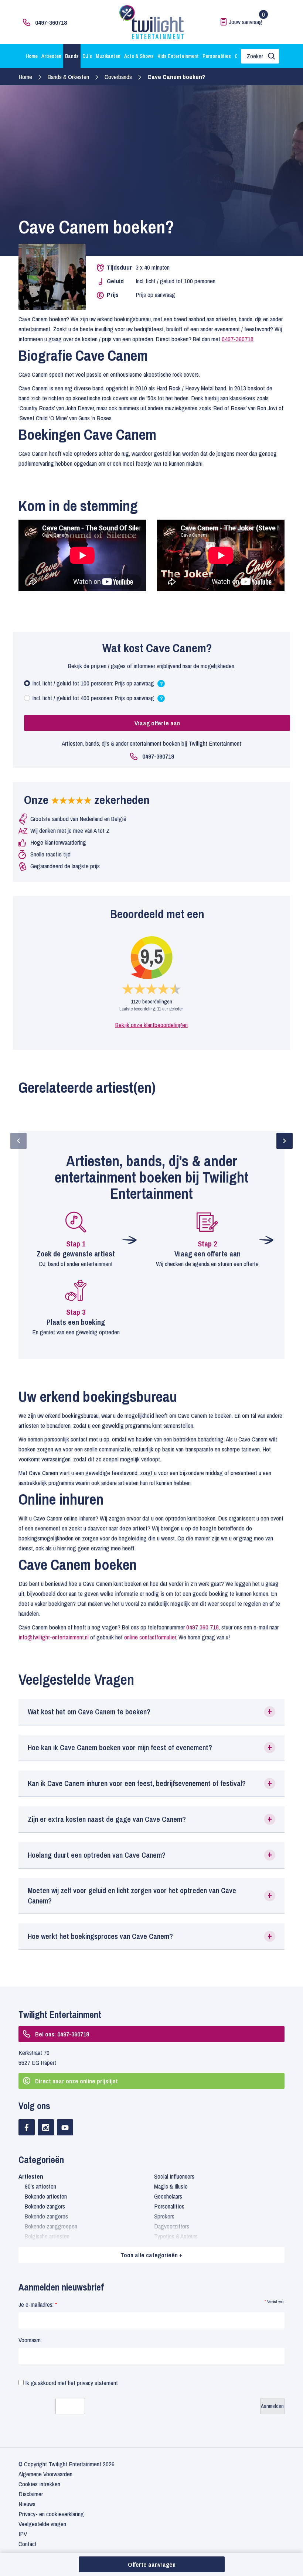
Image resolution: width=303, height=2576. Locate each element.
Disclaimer (31, 2494)
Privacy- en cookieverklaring (51, 2514)
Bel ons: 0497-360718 (62, 2034)
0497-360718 (51, 22)
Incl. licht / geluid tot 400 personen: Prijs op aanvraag (97, 699)
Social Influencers (174, 2176)
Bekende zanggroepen (51, 2226)
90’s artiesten (40, 2186)
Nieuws (27, 2504)
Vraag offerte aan (157, 723)
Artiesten (51, 56)
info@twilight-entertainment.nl (54, 1637)
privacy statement (97, 2383)
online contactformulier (150, 1637)
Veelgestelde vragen (42, 2524)
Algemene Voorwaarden (45, 2474)
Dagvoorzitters (172, 2226)
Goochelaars (168, 2196)
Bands (72, 56)
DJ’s (87, 56)
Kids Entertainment (178, 56)
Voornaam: (30, 2340)
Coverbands (118, 77)
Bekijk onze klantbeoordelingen (151, 1025)
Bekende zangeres (46, 2216)
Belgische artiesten (47, 2236)
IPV (23, 2534)
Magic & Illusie (171, 2186)
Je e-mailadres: (38, 2304)
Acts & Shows (139, 56)
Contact (28, 2544)
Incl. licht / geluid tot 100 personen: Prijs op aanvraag (97, 685)
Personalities (217, 56)
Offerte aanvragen (152, 2564)
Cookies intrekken (39, 2484)
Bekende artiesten (46, 2196)
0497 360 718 (202, 1627)
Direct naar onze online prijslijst (76, 2081)
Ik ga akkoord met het (71, 2383)
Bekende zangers (45, 2206)
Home (32, 56)
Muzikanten (108, 56)
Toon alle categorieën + (151, 2255)
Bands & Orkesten (68, 77)
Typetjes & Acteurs (176, 2236)
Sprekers (164, 2216)
